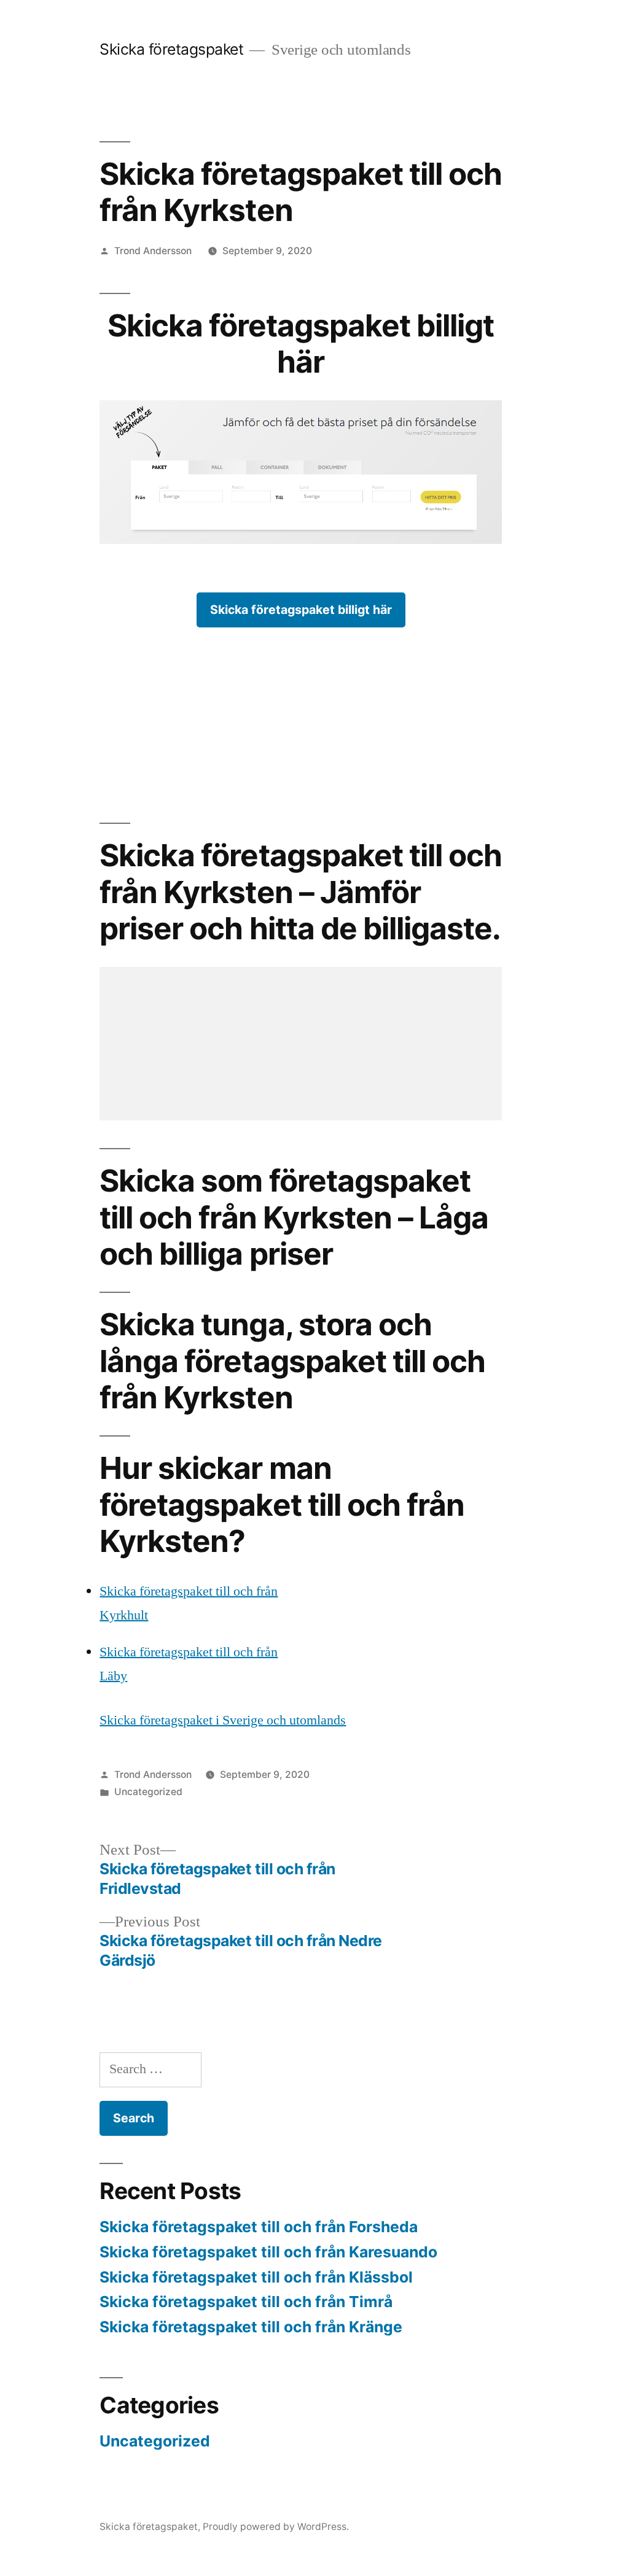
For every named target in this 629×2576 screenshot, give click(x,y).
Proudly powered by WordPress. (276, 2527)
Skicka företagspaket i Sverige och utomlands (223, 1720)
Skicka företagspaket (171, 49)
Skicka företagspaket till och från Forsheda (259, 2227)
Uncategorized (148, 1792)
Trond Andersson (153, 251)
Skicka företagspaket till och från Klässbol (256, 2277)
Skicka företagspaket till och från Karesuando (268, 2252)
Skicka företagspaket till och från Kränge (251, 2327)
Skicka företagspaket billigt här (301, 610)
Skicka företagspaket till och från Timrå (246, 2302)
